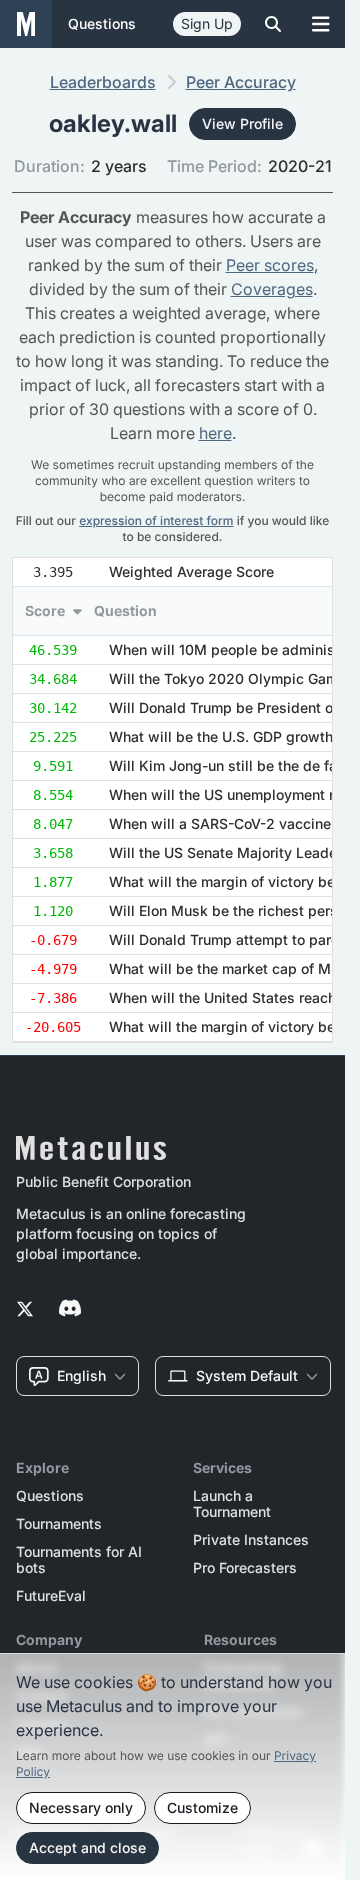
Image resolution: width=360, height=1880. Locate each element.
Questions (50, 1496)
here (215, 433)
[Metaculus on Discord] (70, 1310)
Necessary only (81, 1807)
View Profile (242, 123)
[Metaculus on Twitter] (25, 1310)
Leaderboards (103, 82)
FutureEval (51, 1596)
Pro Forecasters (245, 1568)
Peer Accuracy (241, 82)
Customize (202, 1807)
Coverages (272, 289)
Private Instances (251, 1540)
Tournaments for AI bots (79, 1560)
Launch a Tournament (232, 1504)
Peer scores (270, 265)
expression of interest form (156, 520)
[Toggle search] (273, 24)
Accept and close (87, 1847)
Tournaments (59, 1524)
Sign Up (207, 23)
